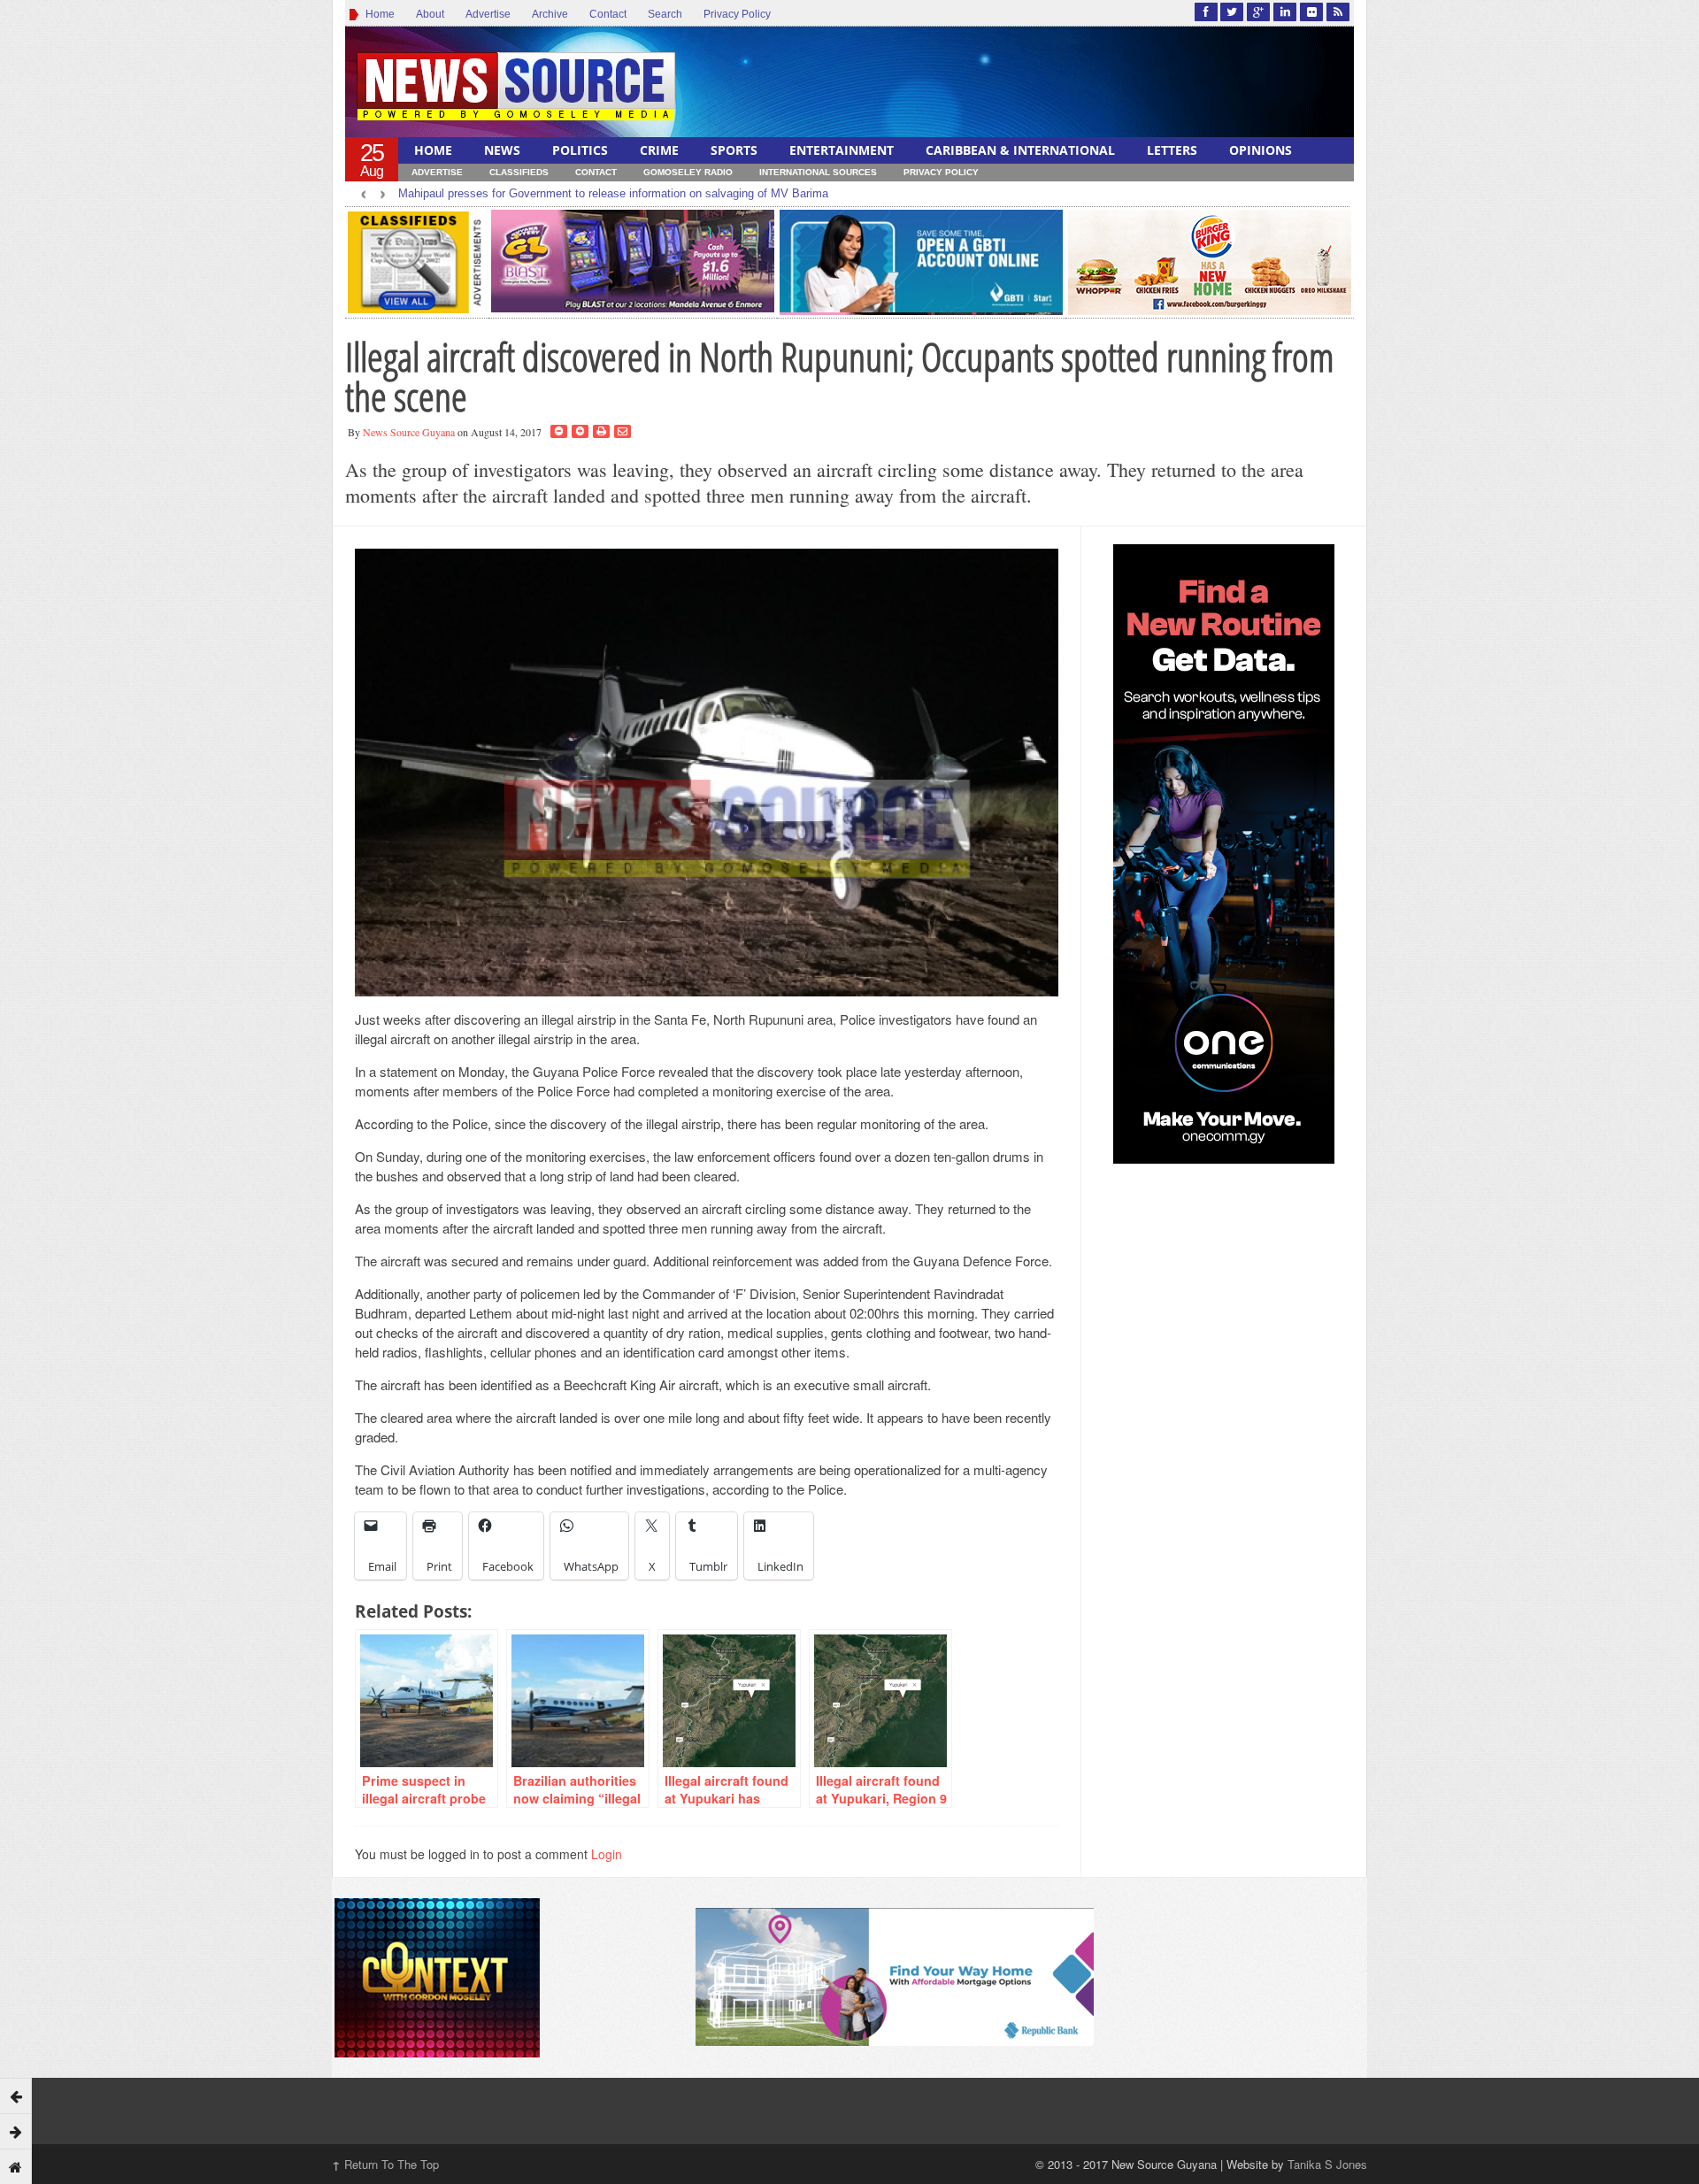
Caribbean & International (1020, 150)
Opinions (1261, 150)
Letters (1172, 150)
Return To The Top (385, 2164)
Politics (580, 150)
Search (665, 14)
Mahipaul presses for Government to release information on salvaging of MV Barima (613, 193)
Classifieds (519, 172)
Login (607, 1854)
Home (377, 14)
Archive (550, 14)
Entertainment (842, 150)
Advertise (488, 14)
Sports (734, 150)
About (430, 14)
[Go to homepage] (16, 2166)
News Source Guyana (409, 432)
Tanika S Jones (1327, 2164)
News (502, 150)
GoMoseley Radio (688, 172)
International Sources (818, 172)
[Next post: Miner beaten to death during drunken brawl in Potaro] (16, 2131)
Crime (659, 150)
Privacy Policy (737, 14)
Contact (608, 14)
